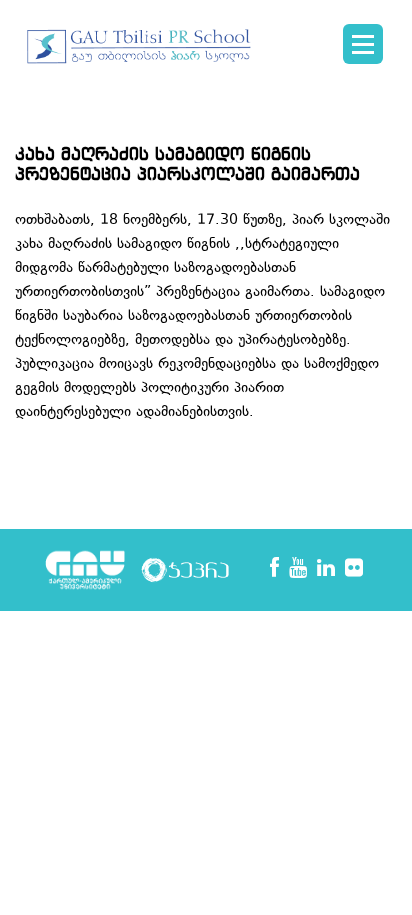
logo (140, 56)
